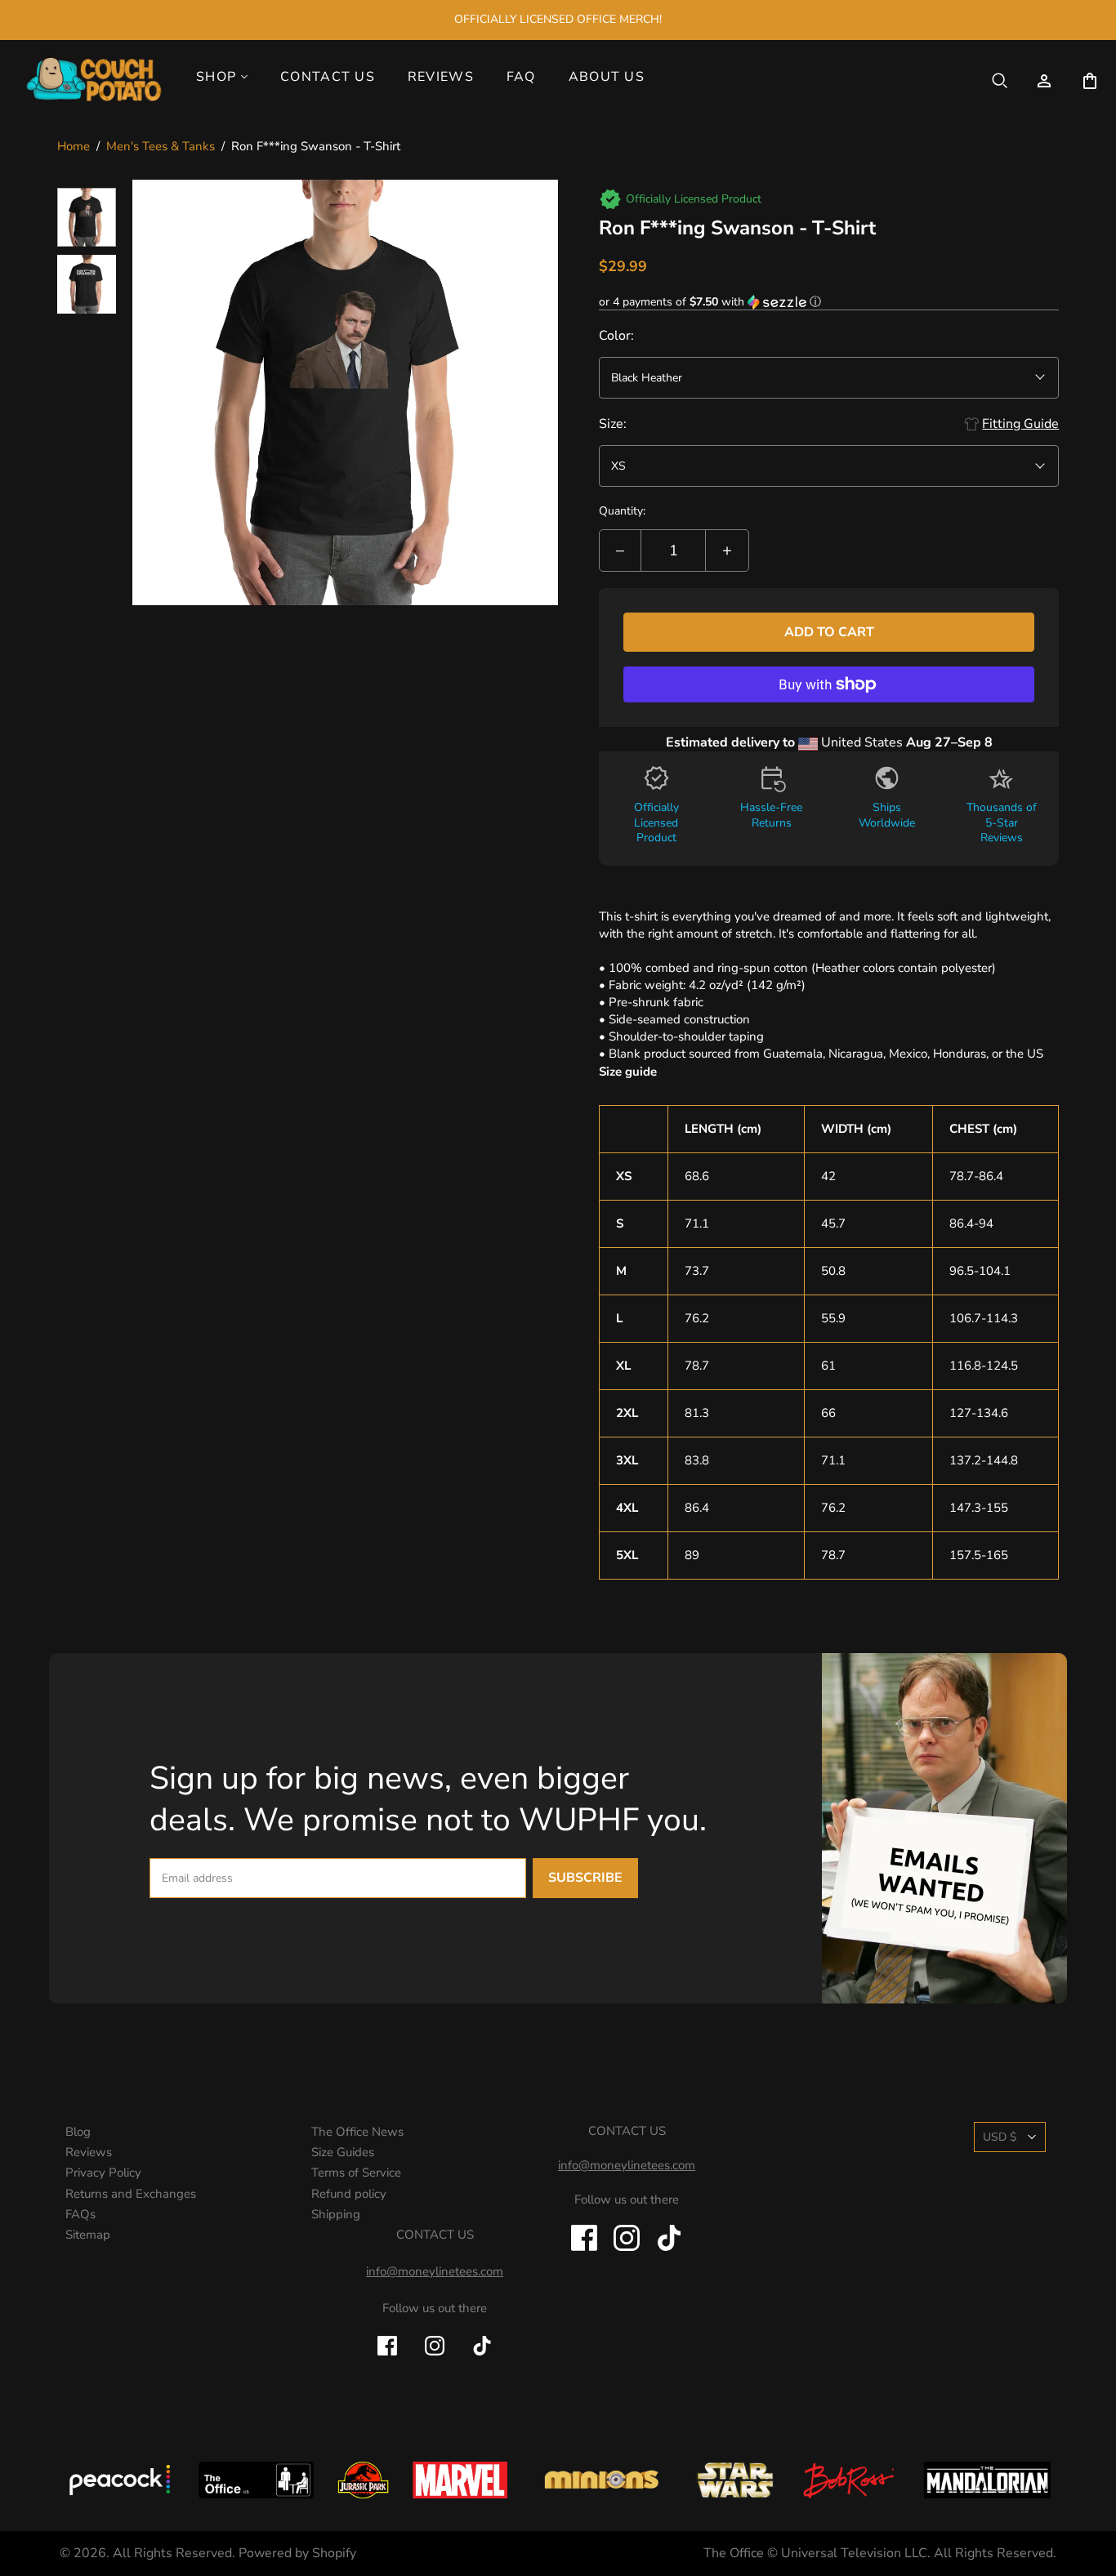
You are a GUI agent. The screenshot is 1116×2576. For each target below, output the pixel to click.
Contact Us (328, 77)
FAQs (80, 2214)
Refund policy (349, 2194)
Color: (616, 336)
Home (74, 146)
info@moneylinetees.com (435, 2271)
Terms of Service (356, 2173)
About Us (607, 77)
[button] (829, 302)
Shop (216, 77)
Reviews (441, 77)
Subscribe (585, 1878)
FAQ (521, 77)
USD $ (1000, 2137)
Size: (613, 424)
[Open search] (1000, 81)
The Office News (357, 2132)
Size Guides (343, 2152)
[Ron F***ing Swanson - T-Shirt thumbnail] (87, 217)
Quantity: (622, 511)
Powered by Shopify (297, 2553)
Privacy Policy (103, 2173)
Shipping (336, 2214)
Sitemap (88, 2235)
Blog (78, 2132)
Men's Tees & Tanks (161, 146)
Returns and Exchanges (131, 2194)
